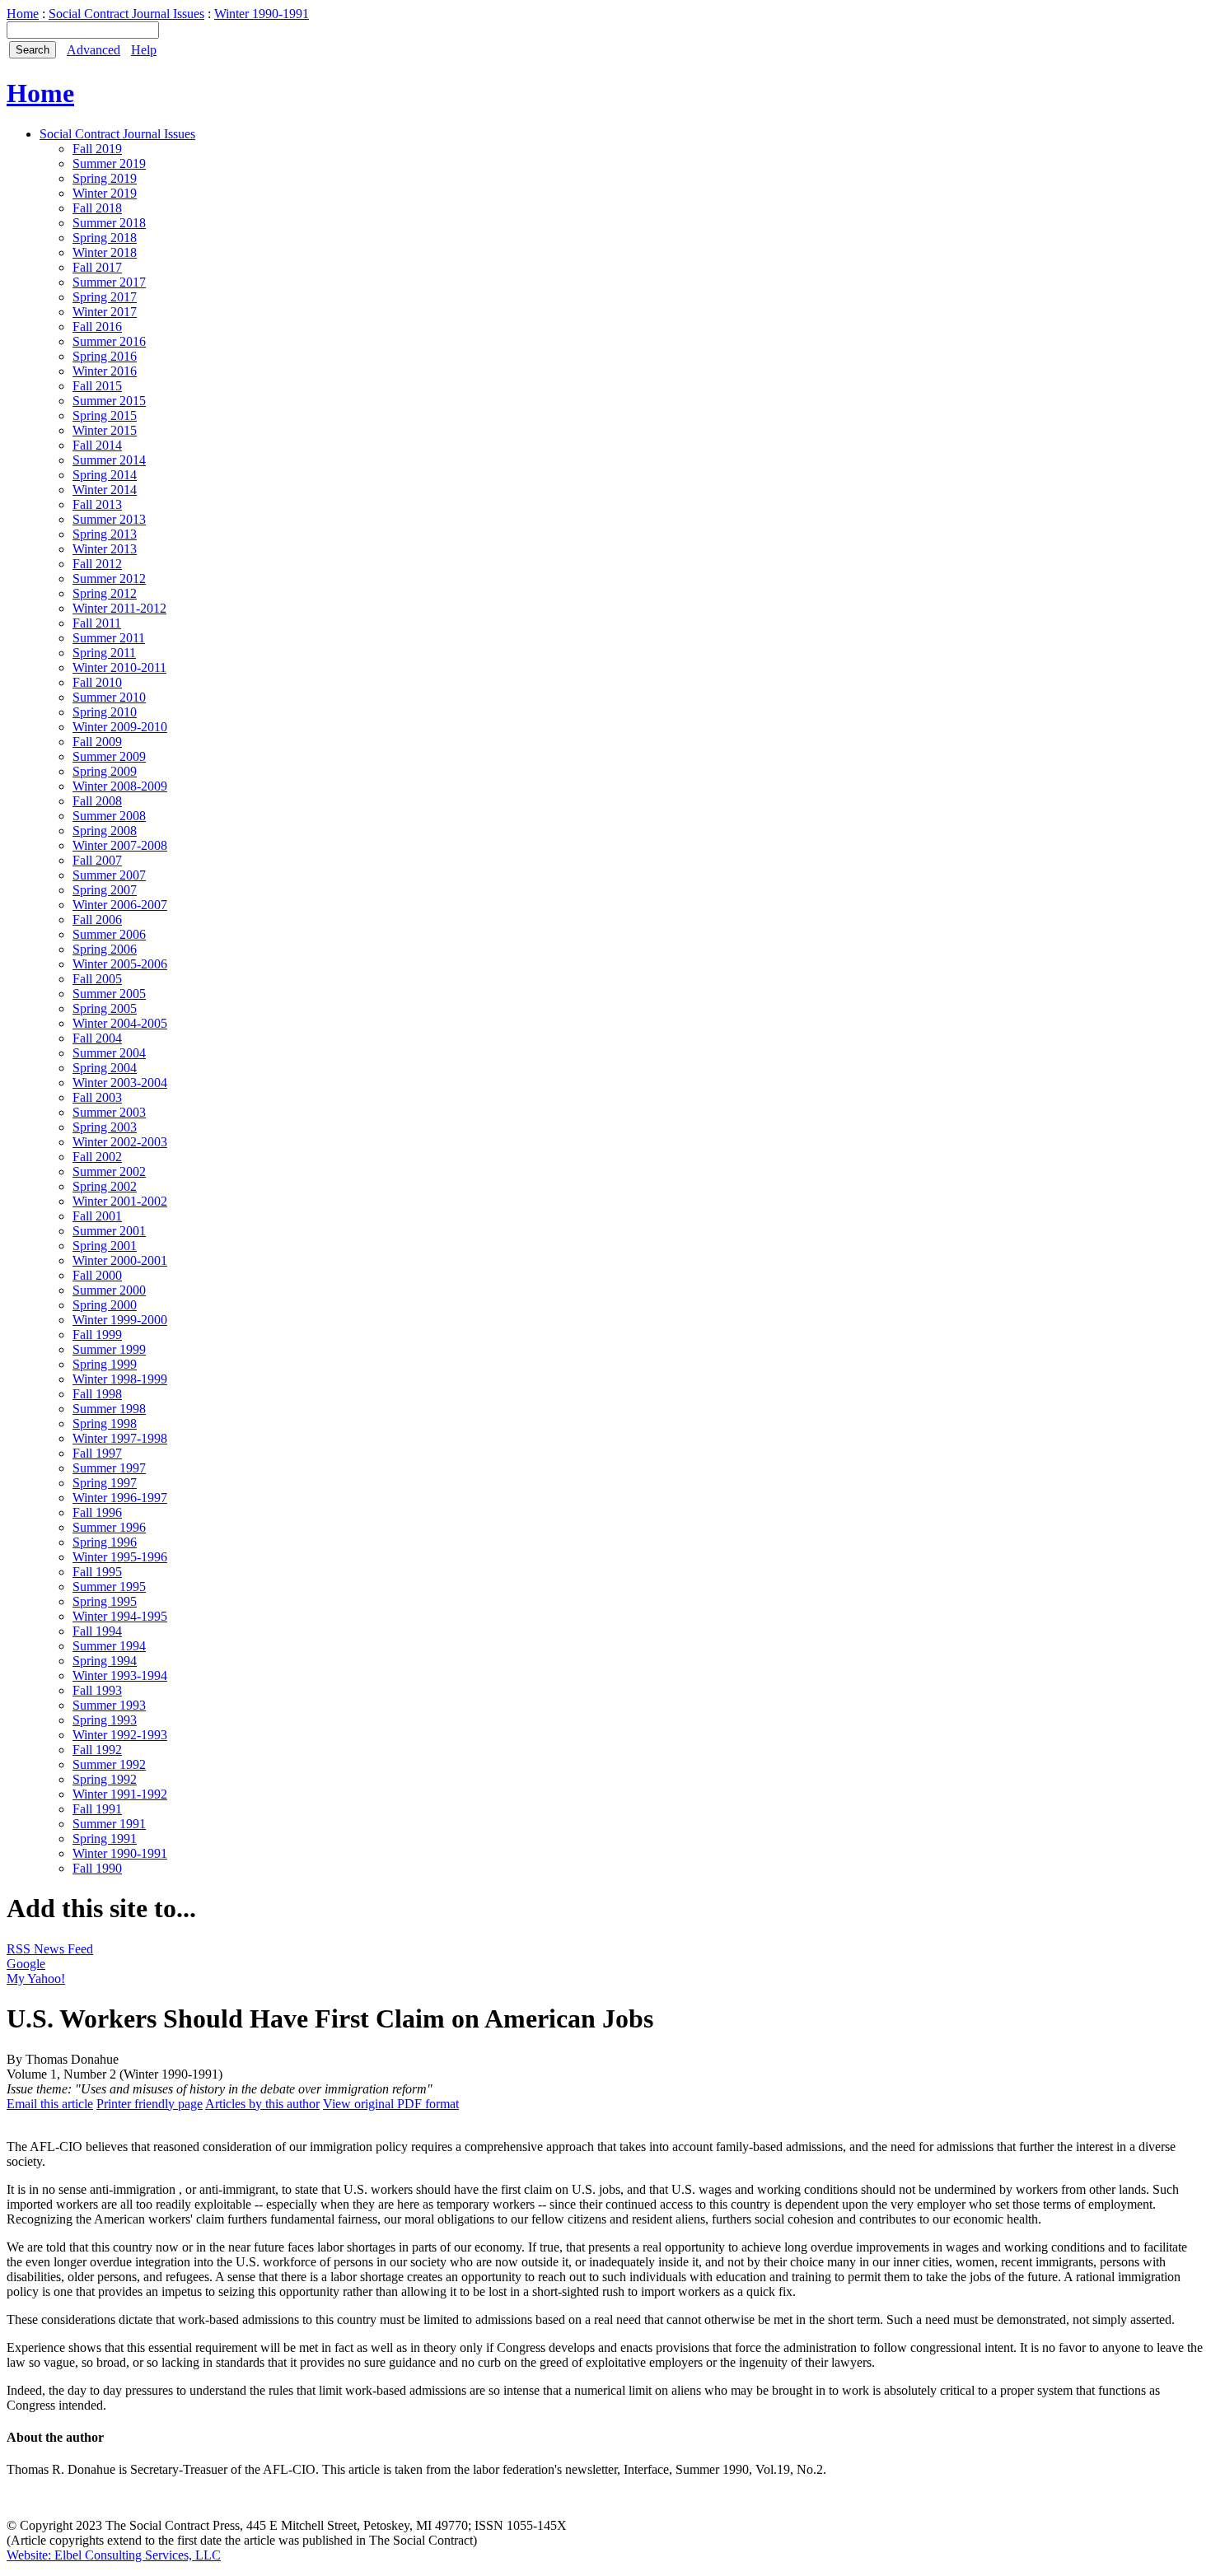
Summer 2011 (109, 638)
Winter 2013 (105, 549)
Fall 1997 (97, 1453)
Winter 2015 (105, 430)
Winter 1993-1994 (120, 1675)
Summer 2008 (109, 816)
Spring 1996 (105, 1542)
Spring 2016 (105, 356)
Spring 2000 (105, 1305)
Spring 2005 (105, 1008)
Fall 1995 (97, 1572)
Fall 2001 (97, 1216)
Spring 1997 (105, 1483)
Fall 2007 (97, 860)
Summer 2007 (109, 875)
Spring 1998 (105, 1423)
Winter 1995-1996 (120, 1557)
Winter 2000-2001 (120, 1260)
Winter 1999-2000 (120, 1320)
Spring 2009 (105, 771)
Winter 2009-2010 (120, 727)
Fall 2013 (97, 504)
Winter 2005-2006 (120, 964)
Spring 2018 (105, 238)
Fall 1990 (97, 1868)
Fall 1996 (97, 1512)
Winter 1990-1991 (262, 14)
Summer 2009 (109, 756)
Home (23, 14)
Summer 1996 (109, 1527)
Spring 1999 (105, 1364)
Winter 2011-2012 (119, 608)
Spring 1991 (105, 1839)
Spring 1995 (105, 1601)
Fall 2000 (97, 1275)
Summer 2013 (109, 519)
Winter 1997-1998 (120, 1438)
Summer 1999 (109, 1349)
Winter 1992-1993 (120, 1735)
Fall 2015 (97, 386)
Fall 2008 (97, 801)
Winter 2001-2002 (120, 1201)
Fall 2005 (97, 979)
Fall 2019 (97, 149)
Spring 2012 (105, 593)
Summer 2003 (109, 1112)
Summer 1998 (109, 1409)
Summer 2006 (109, 934)
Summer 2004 (109, 1053)
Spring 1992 (105, 1779)
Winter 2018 (105, 252)
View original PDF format (391, 2104)
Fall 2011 (97, 623)
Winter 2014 (105, 490)
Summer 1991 (109, 1824)
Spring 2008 (105, 831)
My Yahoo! (36, 1979)
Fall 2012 (97, 564)
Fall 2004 (97, 1038)
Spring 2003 (105, 1127)
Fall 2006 (97, 919)
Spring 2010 (105, 712)
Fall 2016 (97, 327)
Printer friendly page (150, 2104)
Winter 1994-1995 (120, 1616)
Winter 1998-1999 (120, 1379)
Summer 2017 (109, 282)
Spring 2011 (104, 653)
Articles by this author (262, 2104)
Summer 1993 (109, 1705)
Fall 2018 (97, 208)
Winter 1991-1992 (120, 1794)
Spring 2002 (105, 1186)
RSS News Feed (50, 1949)
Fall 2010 (97, 682)
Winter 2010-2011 (119, 667)
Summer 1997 (109, 1468)
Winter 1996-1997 (120, 1498)
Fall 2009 (97, 742)
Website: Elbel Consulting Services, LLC (114, 2555)
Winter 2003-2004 (120, 1083)
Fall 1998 (97, 1394)
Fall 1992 (97, 1750)
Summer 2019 (109, 163)
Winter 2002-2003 (120, 1142)
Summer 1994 (109, 1646)
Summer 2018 (109, 223)
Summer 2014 (109, 460)
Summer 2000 (109, 1290)
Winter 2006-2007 (120, 905)
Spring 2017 (105, 297)
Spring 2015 (105, 415)
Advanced (94, 50)
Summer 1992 (109, 1764)
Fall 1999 (97, 1335)
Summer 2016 (109, 341)
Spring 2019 (105, 178)
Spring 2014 (105, 475)
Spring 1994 (105, 1661)
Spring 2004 (105, 1068)
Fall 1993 (97, 1690)
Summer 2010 (109, 697)
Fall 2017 (97, 267)
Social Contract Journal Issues (126, 14)
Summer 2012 (109, 579)
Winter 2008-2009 (120, 786)
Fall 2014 (97, 445)
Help (144, 50)
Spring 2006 (105, 949)
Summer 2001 (109, 1231)
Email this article (50, 2104)
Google (26, 1964)
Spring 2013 (105, 534)
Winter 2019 (105, 193)
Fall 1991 (97, 1809)
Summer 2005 (109, 994)
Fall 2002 (97, 1157)
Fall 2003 (97, 1097)
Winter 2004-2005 (120, 1023)
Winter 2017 (105, 312)
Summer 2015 (109, 401)
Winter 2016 (105, 371)
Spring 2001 (105, 1246)
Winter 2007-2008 (120, 845)
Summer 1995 (109, 1587)
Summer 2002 (109, 1171)
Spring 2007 (105, 890)
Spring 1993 (105, 1720)
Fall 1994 (97, 1631)
